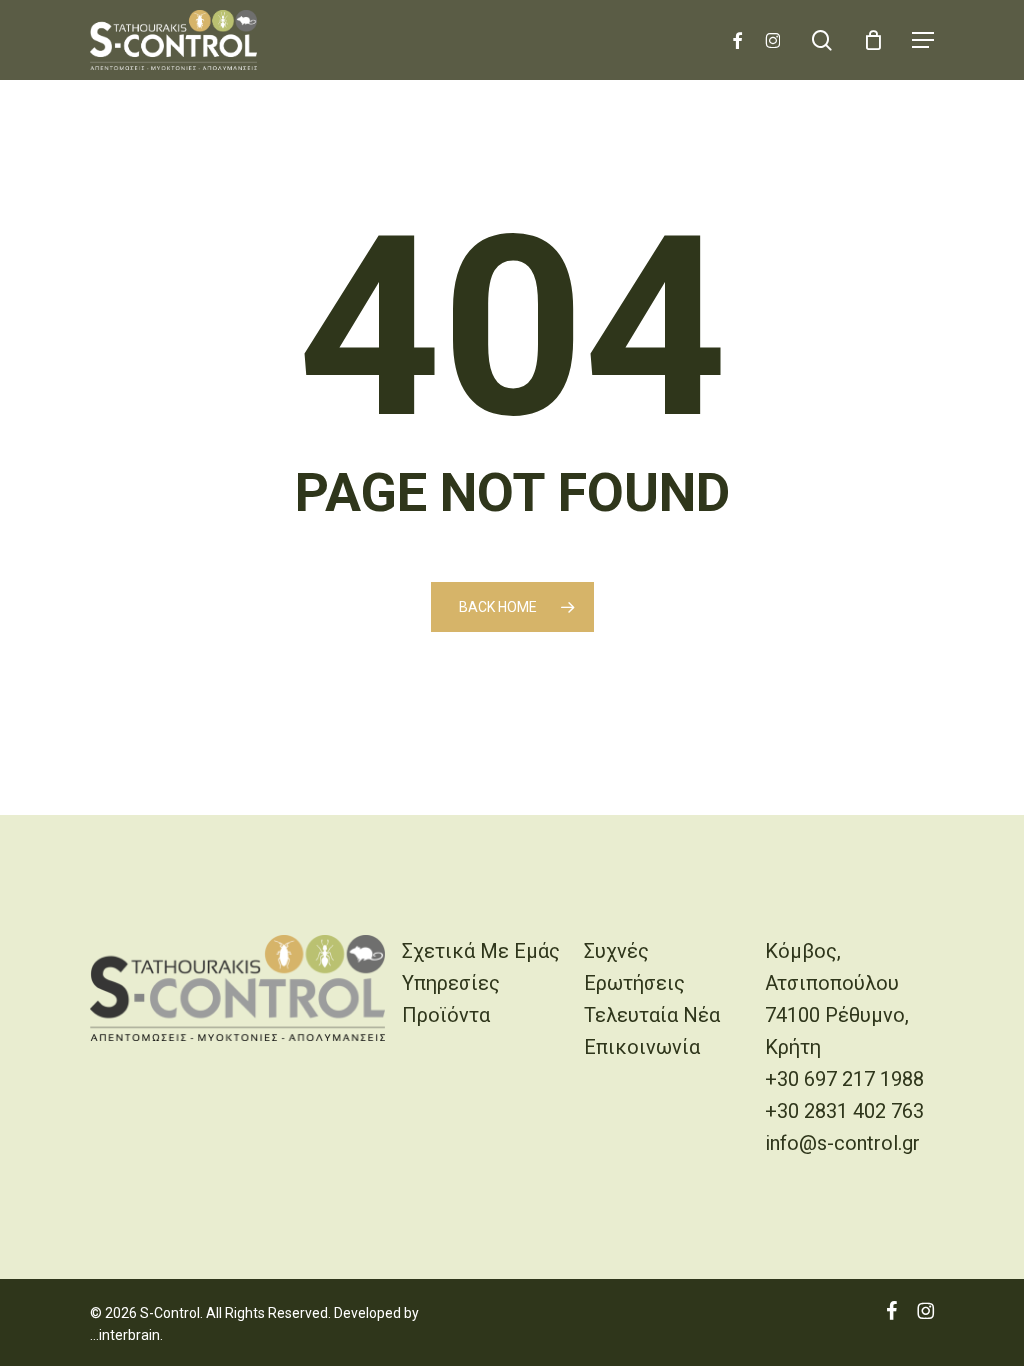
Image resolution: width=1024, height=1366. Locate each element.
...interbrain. (126, 1335)
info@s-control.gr (842, 1143)
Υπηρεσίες (451, 983)
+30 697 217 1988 (844, 1079)
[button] (923, 40)
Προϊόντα (446, 1015)
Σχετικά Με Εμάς (481, 951)
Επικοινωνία (642, 1047)
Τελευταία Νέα (652, 1015)
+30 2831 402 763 (844, 1111)
